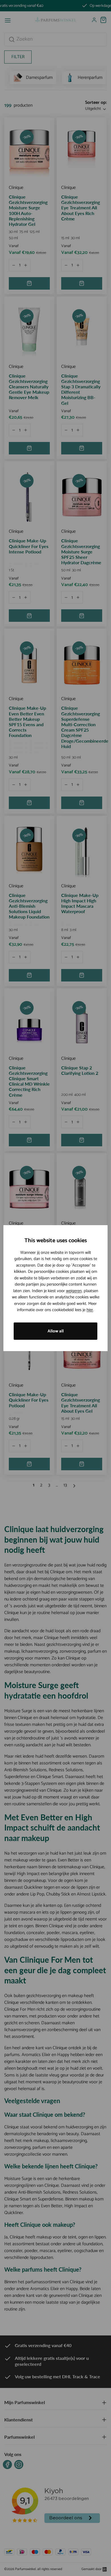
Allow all (56, 1331)
